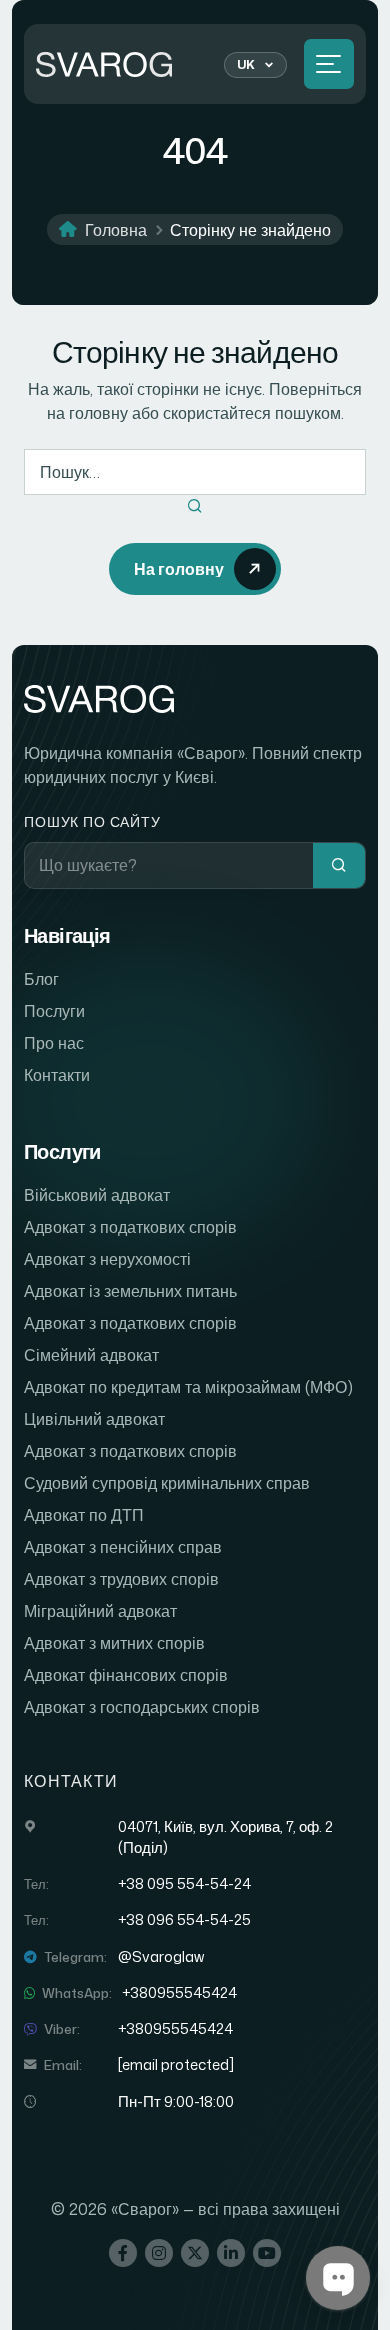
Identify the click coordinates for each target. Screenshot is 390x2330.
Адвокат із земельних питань (130, 1291)
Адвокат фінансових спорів (126, 1675)
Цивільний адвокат (94, 1419)
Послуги (54, 1011)
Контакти (57, 1075)
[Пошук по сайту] (339, 865)
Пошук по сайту (92, 821)
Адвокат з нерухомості (107, 1259)
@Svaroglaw (161, 1957)
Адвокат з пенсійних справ (123, 1547)
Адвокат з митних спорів (114, 1643)
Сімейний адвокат (91, 1355)
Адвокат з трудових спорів (121, 1579)
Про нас (54, 1043)
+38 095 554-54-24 (184, 1884)
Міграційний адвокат (100, 1611)
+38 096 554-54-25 (184, 1920)
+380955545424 (179, 1993)
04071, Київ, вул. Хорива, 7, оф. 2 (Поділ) (225, 1837)
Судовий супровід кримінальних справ (167, 1483)
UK (246, 64)
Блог (41, 979)
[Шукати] (195, 507)
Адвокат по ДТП (84, 1515)
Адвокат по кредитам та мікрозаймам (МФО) (188, 1387)
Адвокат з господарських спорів (142, 1707)
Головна (116, 230)
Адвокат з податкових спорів (130, 1227)
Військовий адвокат (97, 1195)
